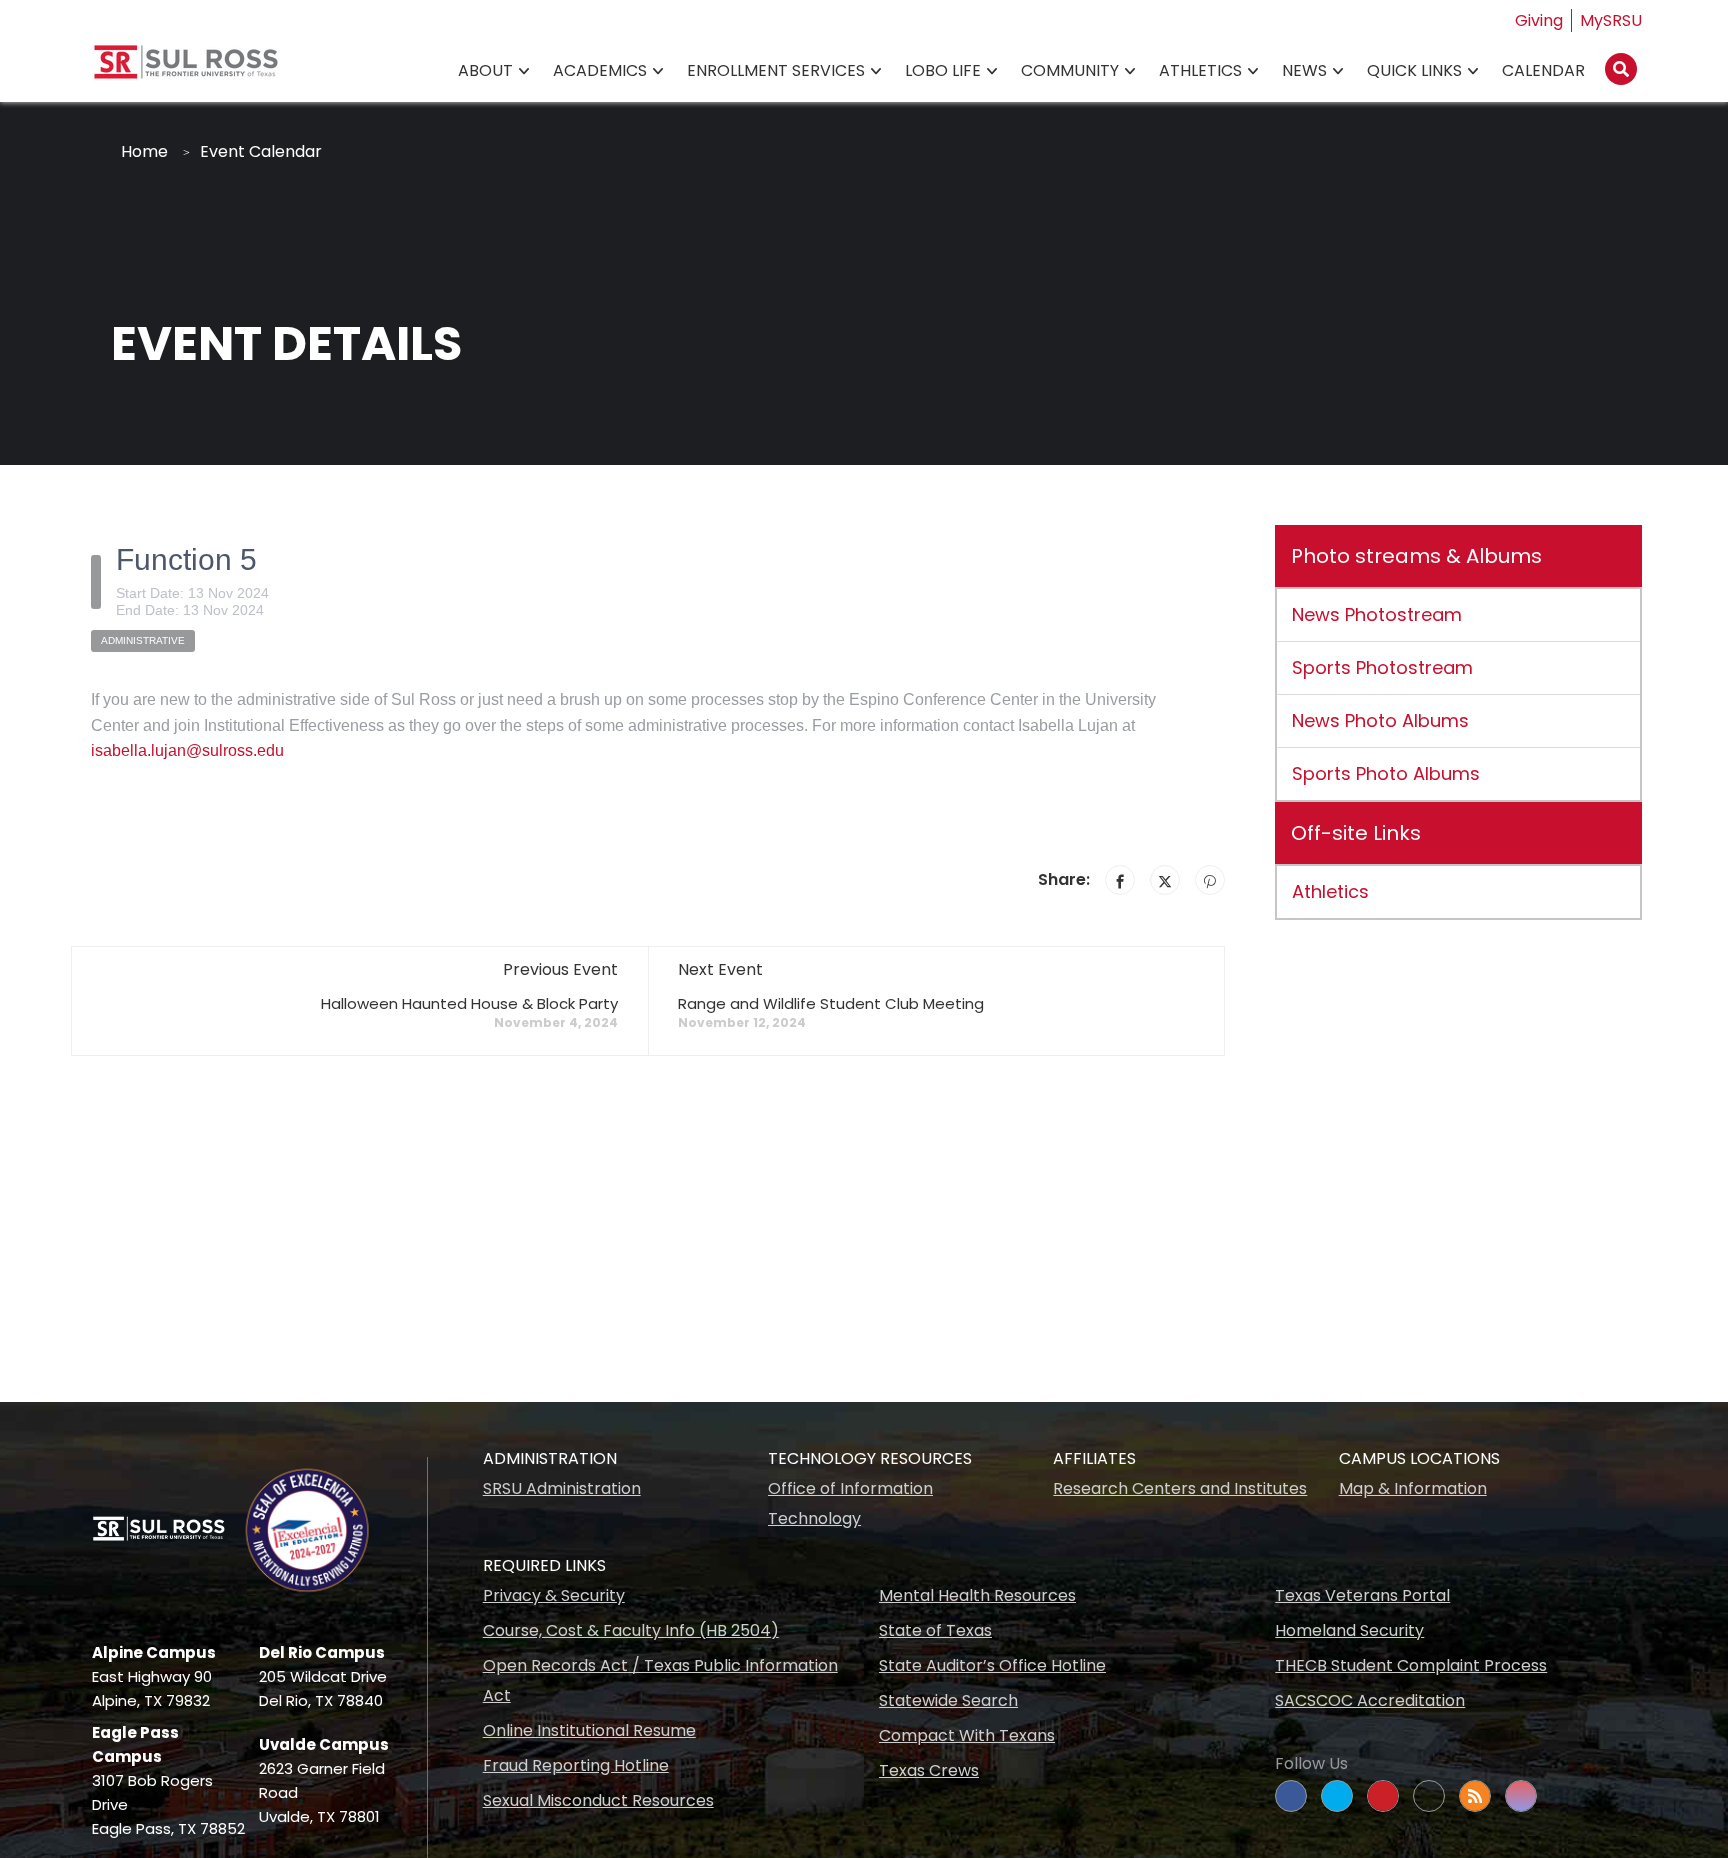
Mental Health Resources (977, 1595)
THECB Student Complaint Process (1411, 1665)
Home (144, 151)
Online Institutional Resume (589, 1730)
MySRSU (1611, 20)
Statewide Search (948, 1700)
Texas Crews (929, 1770)
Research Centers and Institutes (1180, 1488)
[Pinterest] (1210, 880)
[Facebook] (1120, 880)
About (485, 70)
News (1304, 70)
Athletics (1200, 70)
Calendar (1543, 70)
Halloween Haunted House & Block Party (469, 1003)
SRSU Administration (562, 1488)
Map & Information (1413, 1488)
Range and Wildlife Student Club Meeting (831, 1003)
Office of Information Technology (850, 1503)
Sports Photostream (1382, 667)
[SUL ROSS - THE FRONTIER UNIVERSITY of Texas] (186, 69)
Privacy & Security (554, 1595)
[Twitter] (1165, 880)
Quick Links (1414, 70)
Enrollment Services (776, 70)
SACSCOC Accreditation (1370, 1700)
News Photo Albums (1380, 720)
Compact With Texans (967, 1735)
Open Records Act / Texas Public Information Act (660, 1680)
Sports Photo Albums (1386, 773)
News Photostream (1377, 614)
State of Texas (935, 1630)
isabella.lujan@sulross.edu (187, 750)
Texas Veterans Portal (1362, 1595)
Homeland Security (1349, 1630)
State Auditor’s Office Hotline (992, 1665)
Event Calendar (261, 151)
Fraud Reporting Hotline (576, 1765)
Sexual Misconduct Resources (598, 1800)
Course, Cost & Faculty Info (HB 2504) (631, 1630)
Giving (1539, 20)
